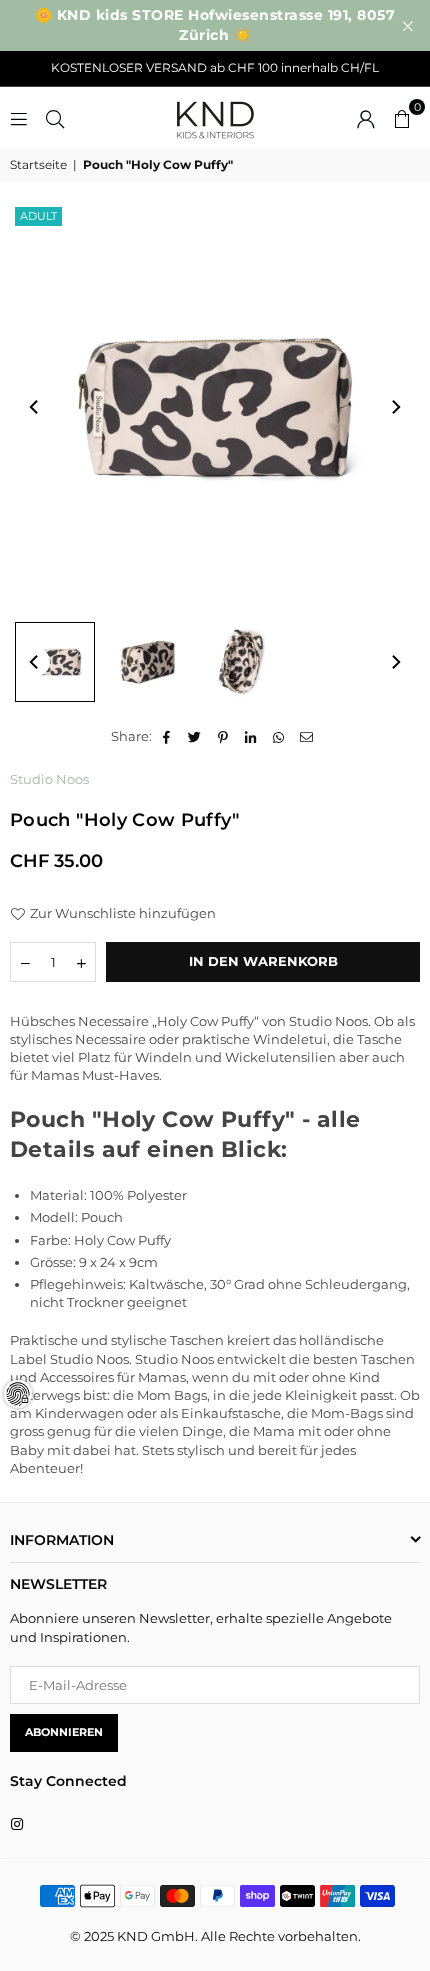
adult (38, 216)
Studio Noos (49, 779)
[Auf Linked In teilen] (251, 736)
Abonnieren (64, 1732)
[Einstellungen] (366, 117)
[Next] (395, 407)
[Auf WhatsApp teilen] (279, 736)
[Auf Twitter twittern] (195, 736)
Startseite (38, 164)
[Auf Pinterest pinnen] (223, 736)
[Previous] (35, 407)
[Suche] (55, 117)
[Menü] (19, 117)
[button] (402, 117)
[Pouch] (55, 662)
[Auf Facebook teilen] (167, 736)
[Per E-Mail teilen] (307, 736)
